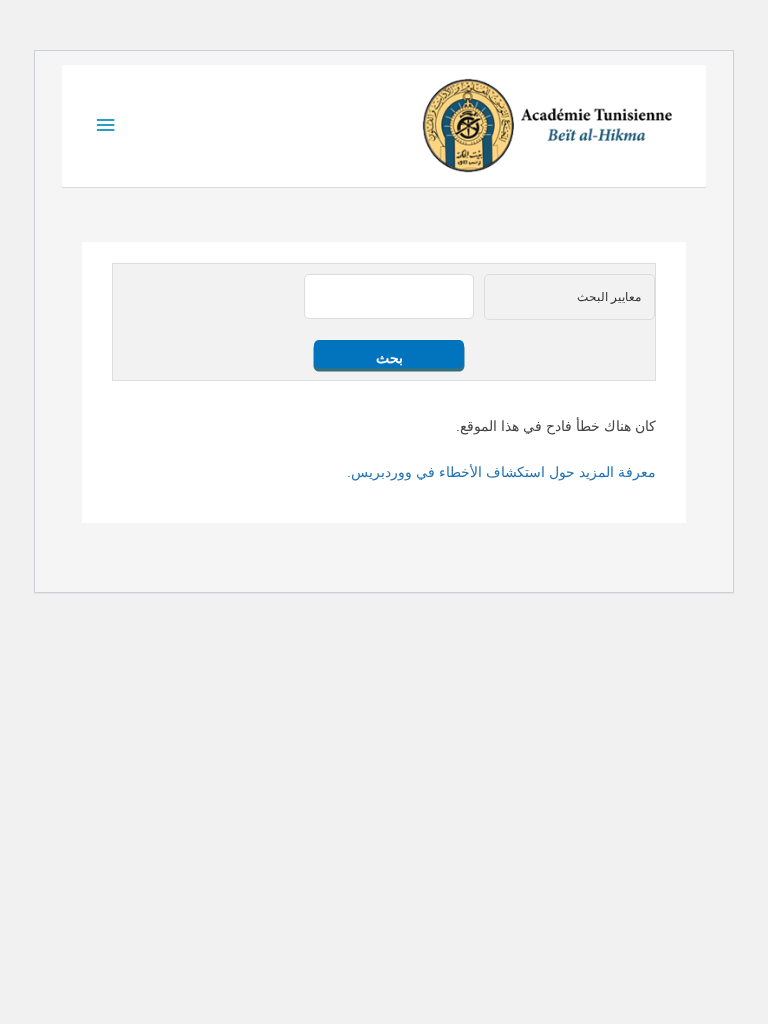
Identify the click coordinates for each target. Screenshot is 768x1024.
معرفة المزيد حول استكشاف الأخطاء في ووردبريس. (501, 472)
